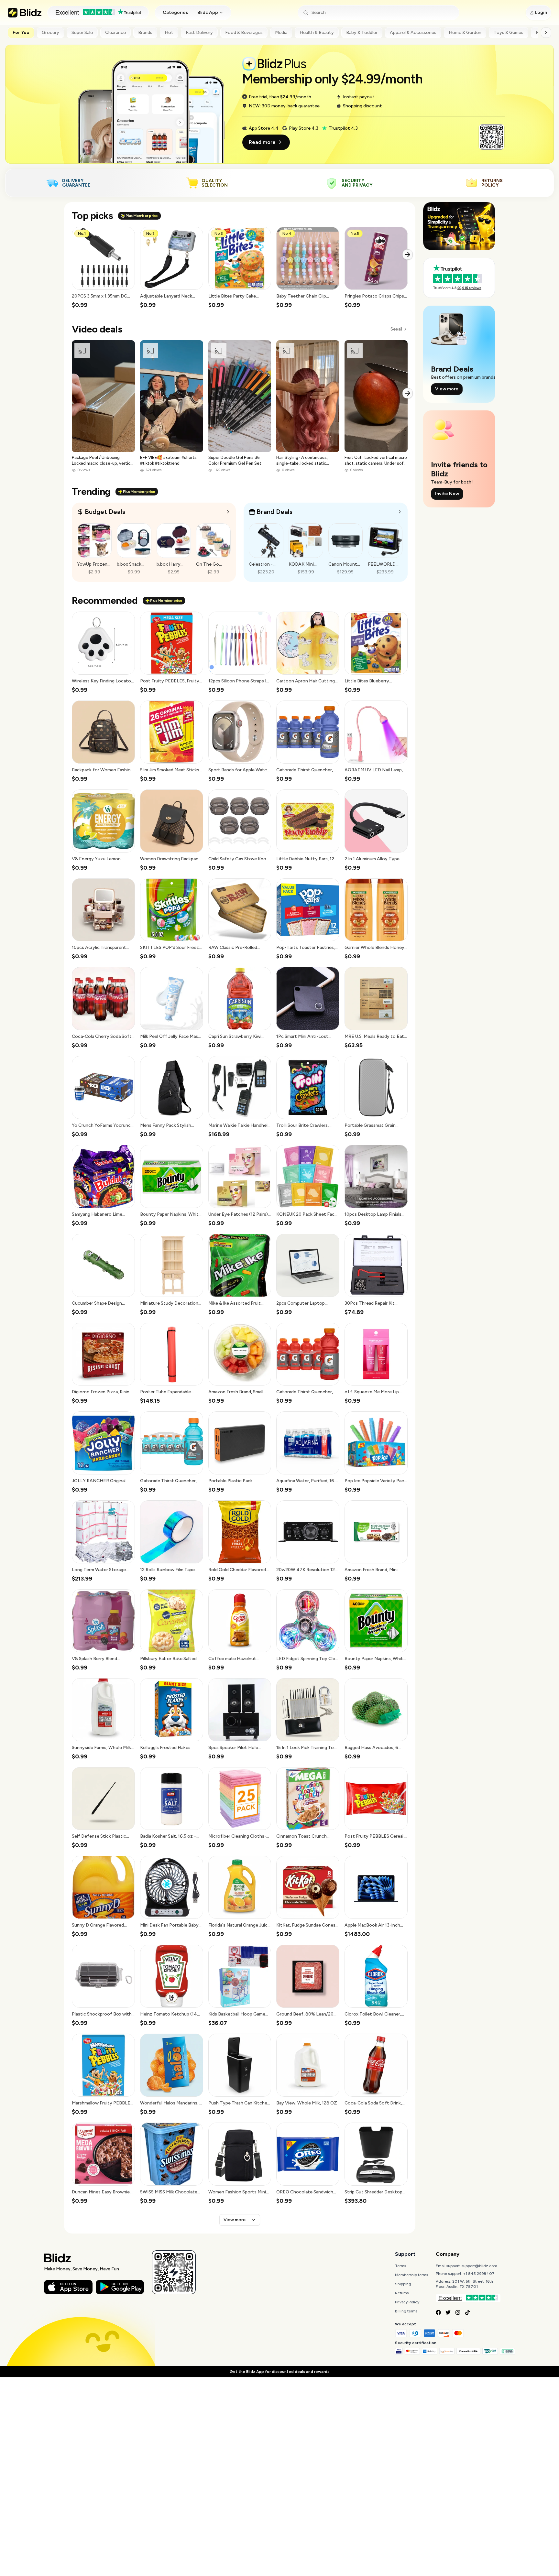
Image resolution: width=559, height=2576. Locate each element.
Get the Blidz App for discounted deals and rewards (279, 2372)
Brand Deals (274, 512)
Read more (262, 142)
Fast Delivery (199, 33)
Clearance (115, 33)
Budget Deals (105, 512)
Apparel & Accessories (413, 33)
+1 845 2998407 (479, 2274)
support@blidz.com (479, 2266)
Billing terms (406, 2311)
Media (281, 33)
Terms (400, 2266)
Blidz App (208, 12)
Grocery (50, 33)
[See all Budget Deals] (228, 512)
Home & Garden (465, 33)
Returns (402, 2293)
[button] (103, 268)
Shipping (403, 2284)
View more (235, 2220)
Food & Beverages (244, 33)
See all (396, 329)
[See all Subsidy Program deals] (400, 512)
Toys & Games (509, 33)
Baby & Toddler (362, 33)
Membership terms (411, 2275)
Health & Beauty (317, 33)
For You (21, 33)
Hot (169, 33)
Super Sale (82, 33)
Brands (145, 33)
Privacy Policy (407, 2302)
